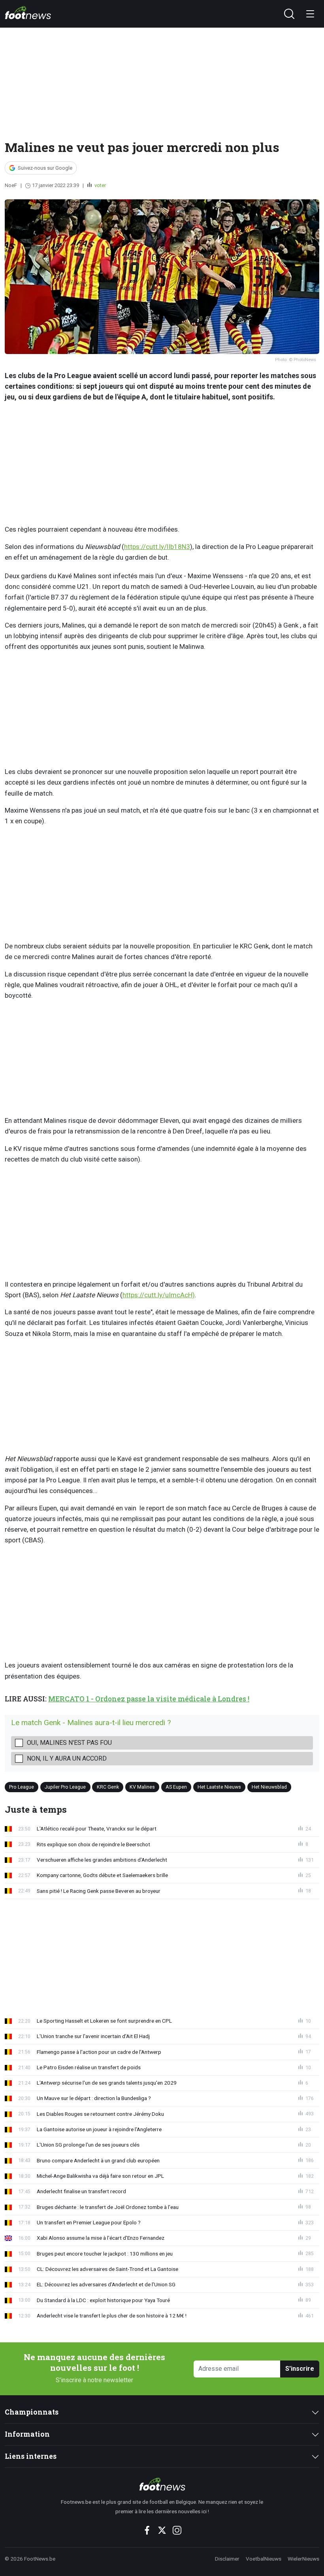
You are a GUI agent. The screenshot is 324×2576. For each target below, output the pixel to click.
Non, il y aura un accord (67, 1758)
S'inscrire (300, 2369)
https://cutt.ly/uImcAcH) (159, 1295)
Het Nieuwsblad (269, 1787)
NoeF (11, 185)
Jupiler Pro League (65, 1787)
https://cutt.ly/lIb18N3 (157, 547)
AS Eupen (176, 1787)
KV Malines (142, 1787)
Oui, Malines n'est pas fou (69, 1743)
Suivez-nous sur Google (45, 168)
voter (100, 185)
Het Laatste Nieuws (219, 1787)
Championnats (32, 2412)
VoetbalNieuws (264, 2559)
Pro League (22, 1787)
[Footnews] (162, 2484)
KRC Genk (108, 1787)
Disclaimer (227, 2559)
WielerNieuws (303, 2559)
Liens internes (31, 2456)
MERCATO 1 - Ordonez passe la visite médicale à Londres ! (149, 1699)
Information (27, 2434)
